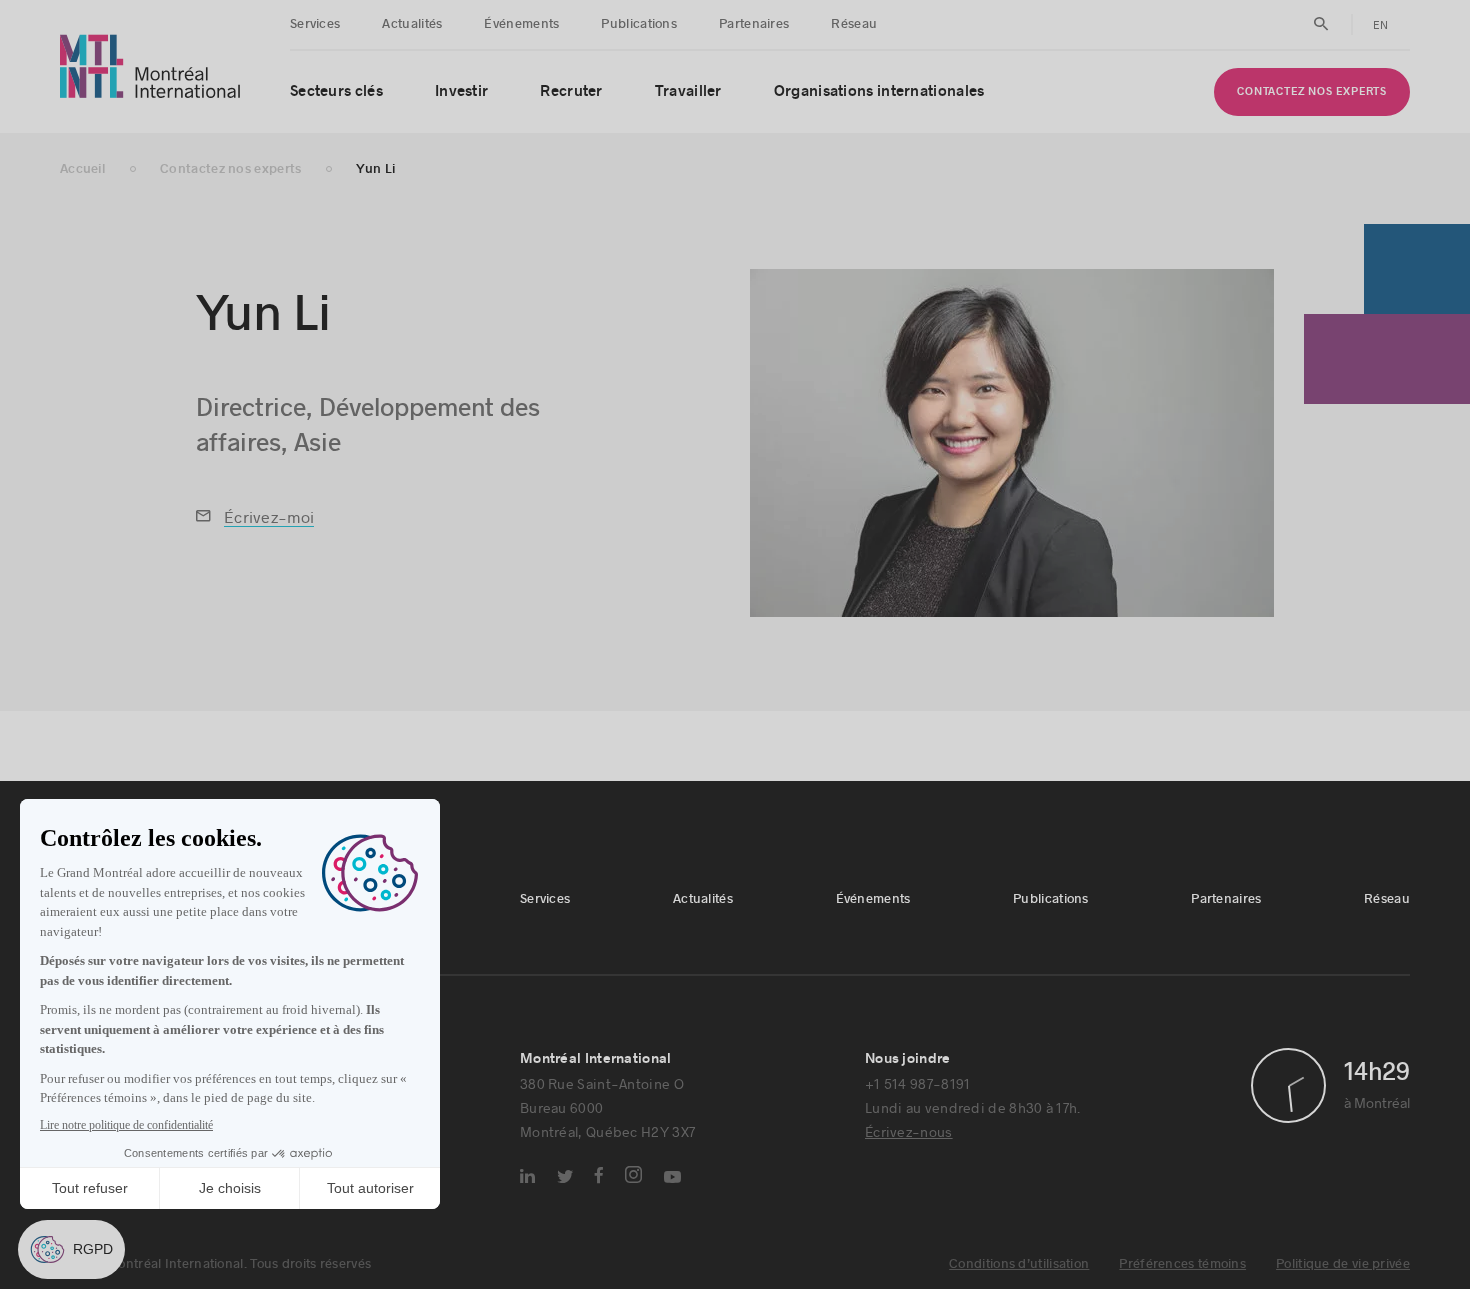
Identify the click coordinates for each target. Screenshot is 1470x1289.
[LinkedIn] (527, 1176)
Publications (639, 24)
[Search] (1321, 24)
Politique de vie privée (1343, 1264)
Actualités (412, 24)
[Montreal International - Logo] (150, 66)
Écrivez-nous (909, 1131)
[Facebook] (599, 1175)
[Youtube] (672, 1177)
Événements (521, 24)
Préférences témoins (1182, 1264)
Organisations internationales (879, 91)
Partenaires (754, 24)
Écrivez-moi (269, 516)
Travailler (688, 91)
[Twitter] (565, 1176)
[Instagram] (633, 1174)
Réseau (854, 24)
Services (315, 24)
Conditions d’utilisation (1019, 1264)
